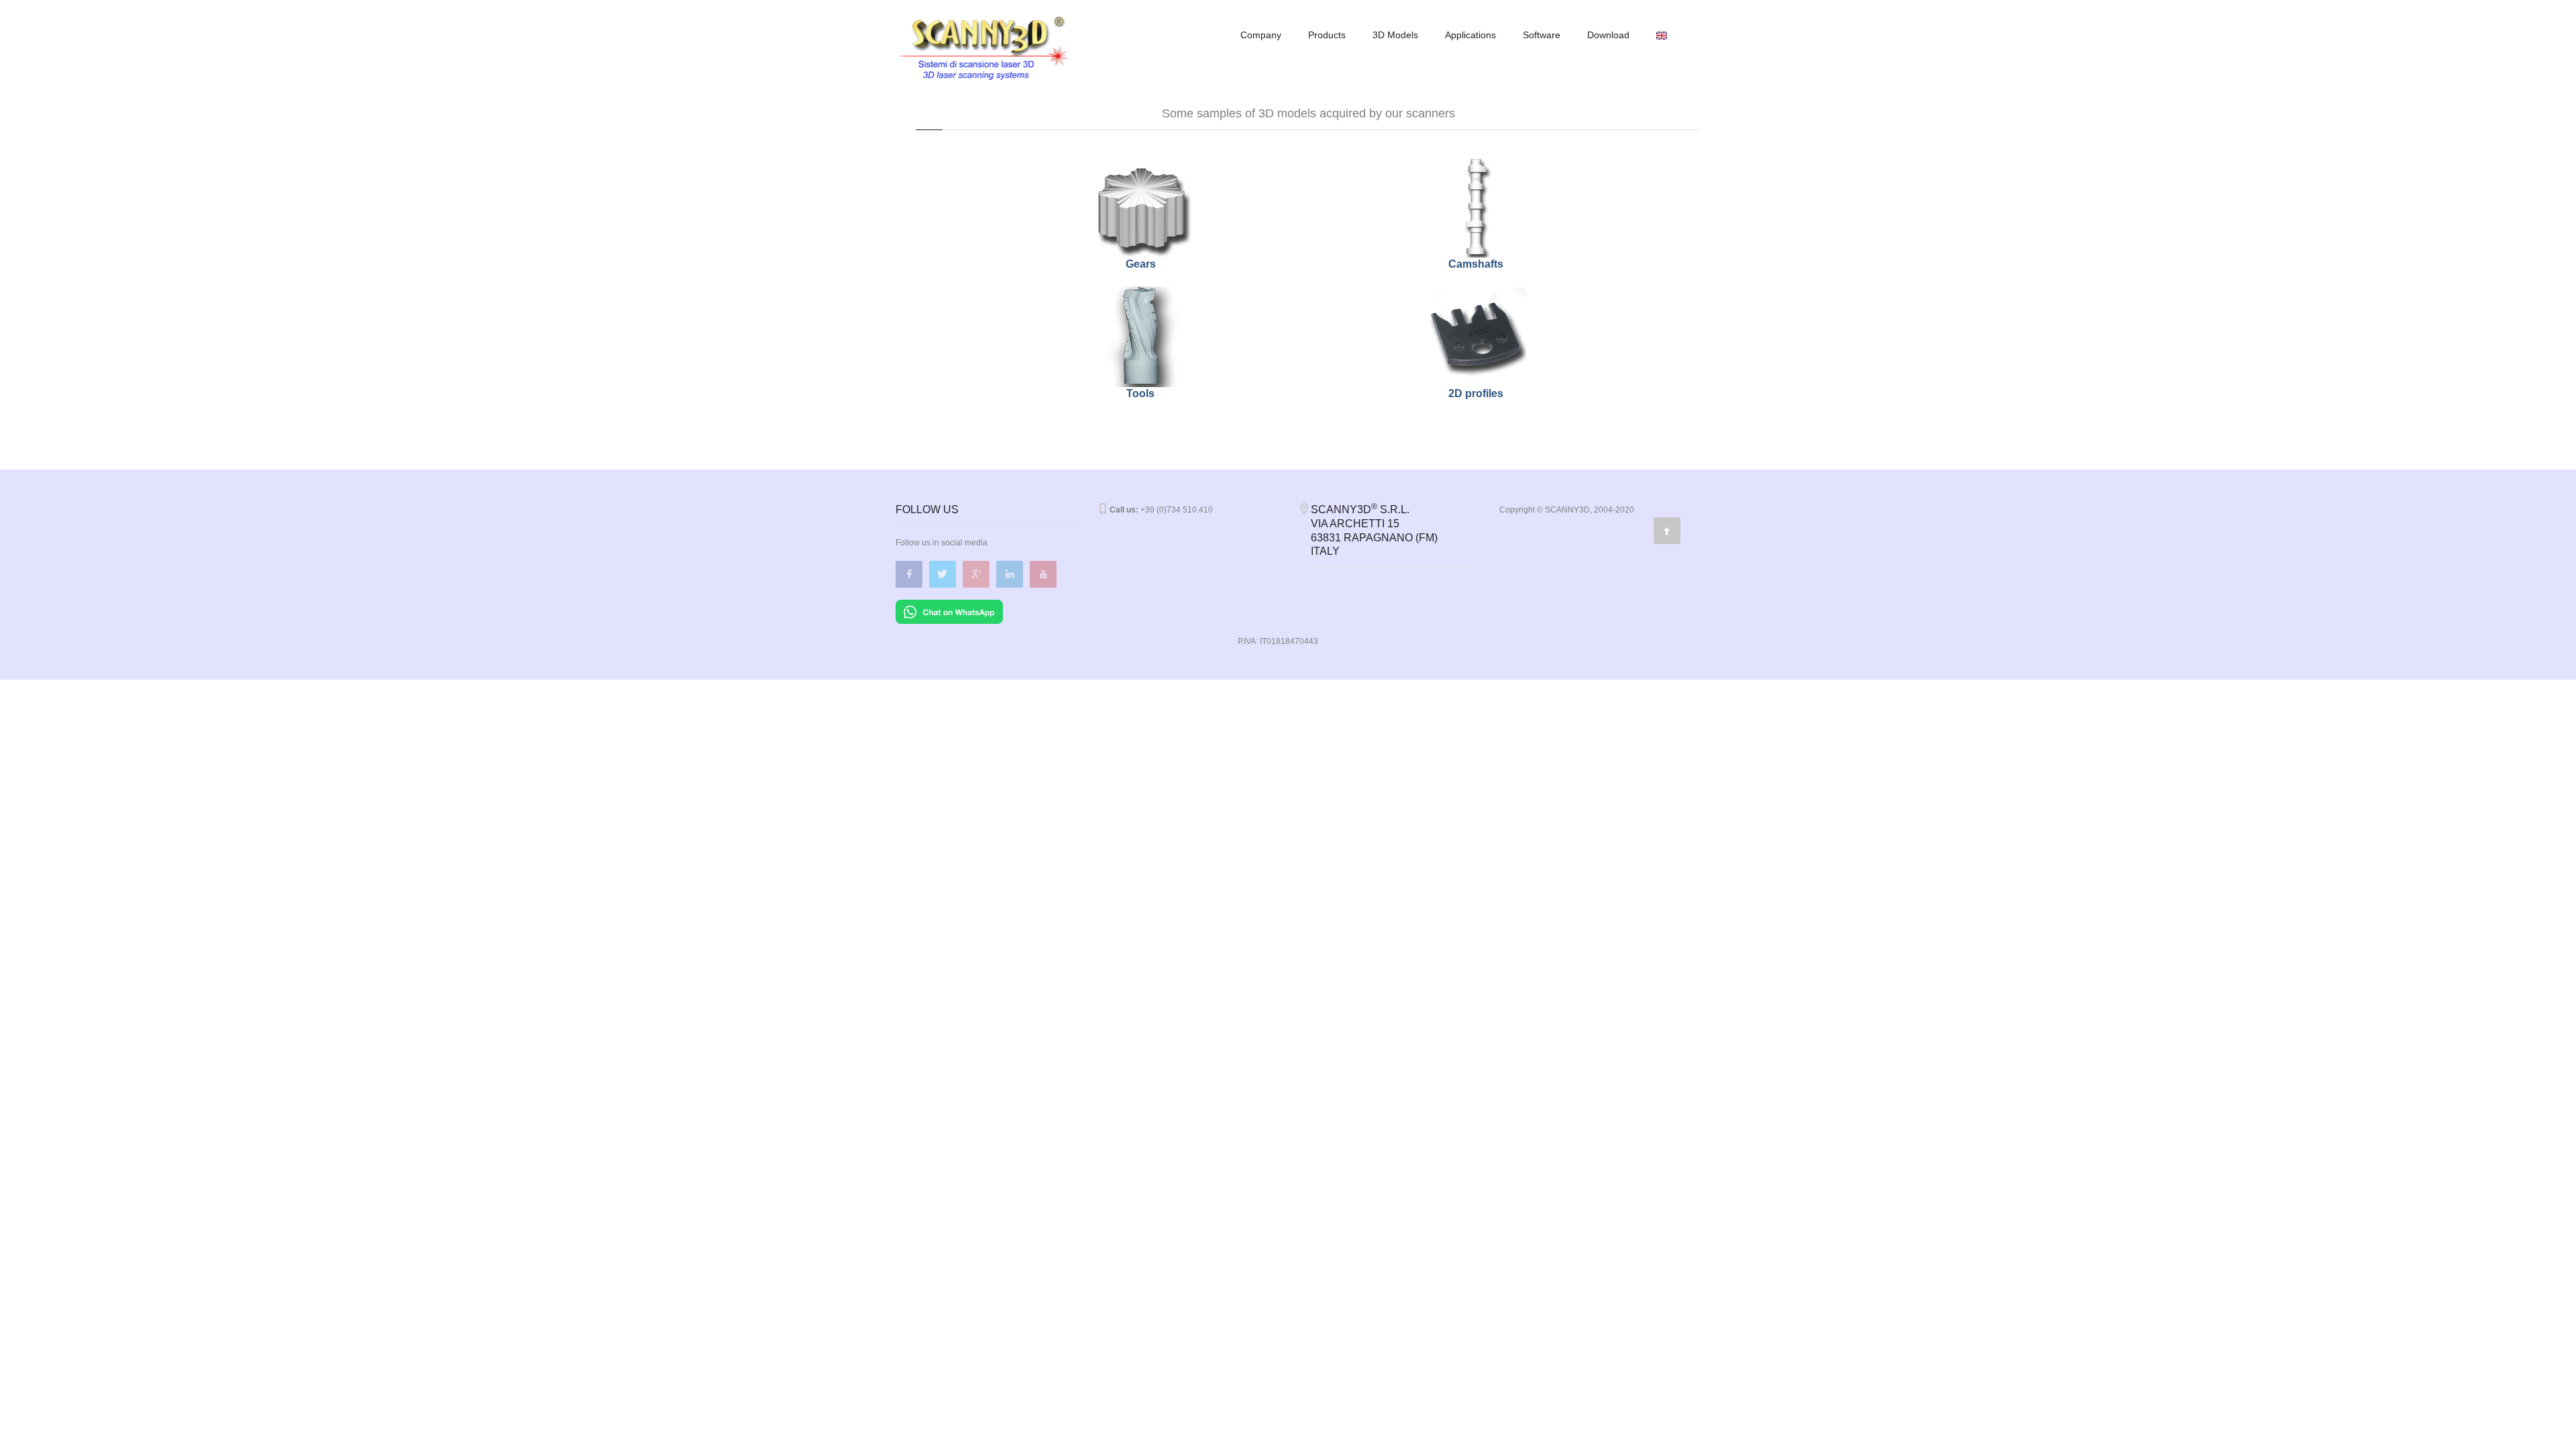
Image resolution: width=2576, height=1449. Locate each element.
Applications (1470, 35)
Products (1327, 35)
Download (1608, 35)
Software (1542, 35)
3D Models (1395, 35)
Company (1261, 35)
